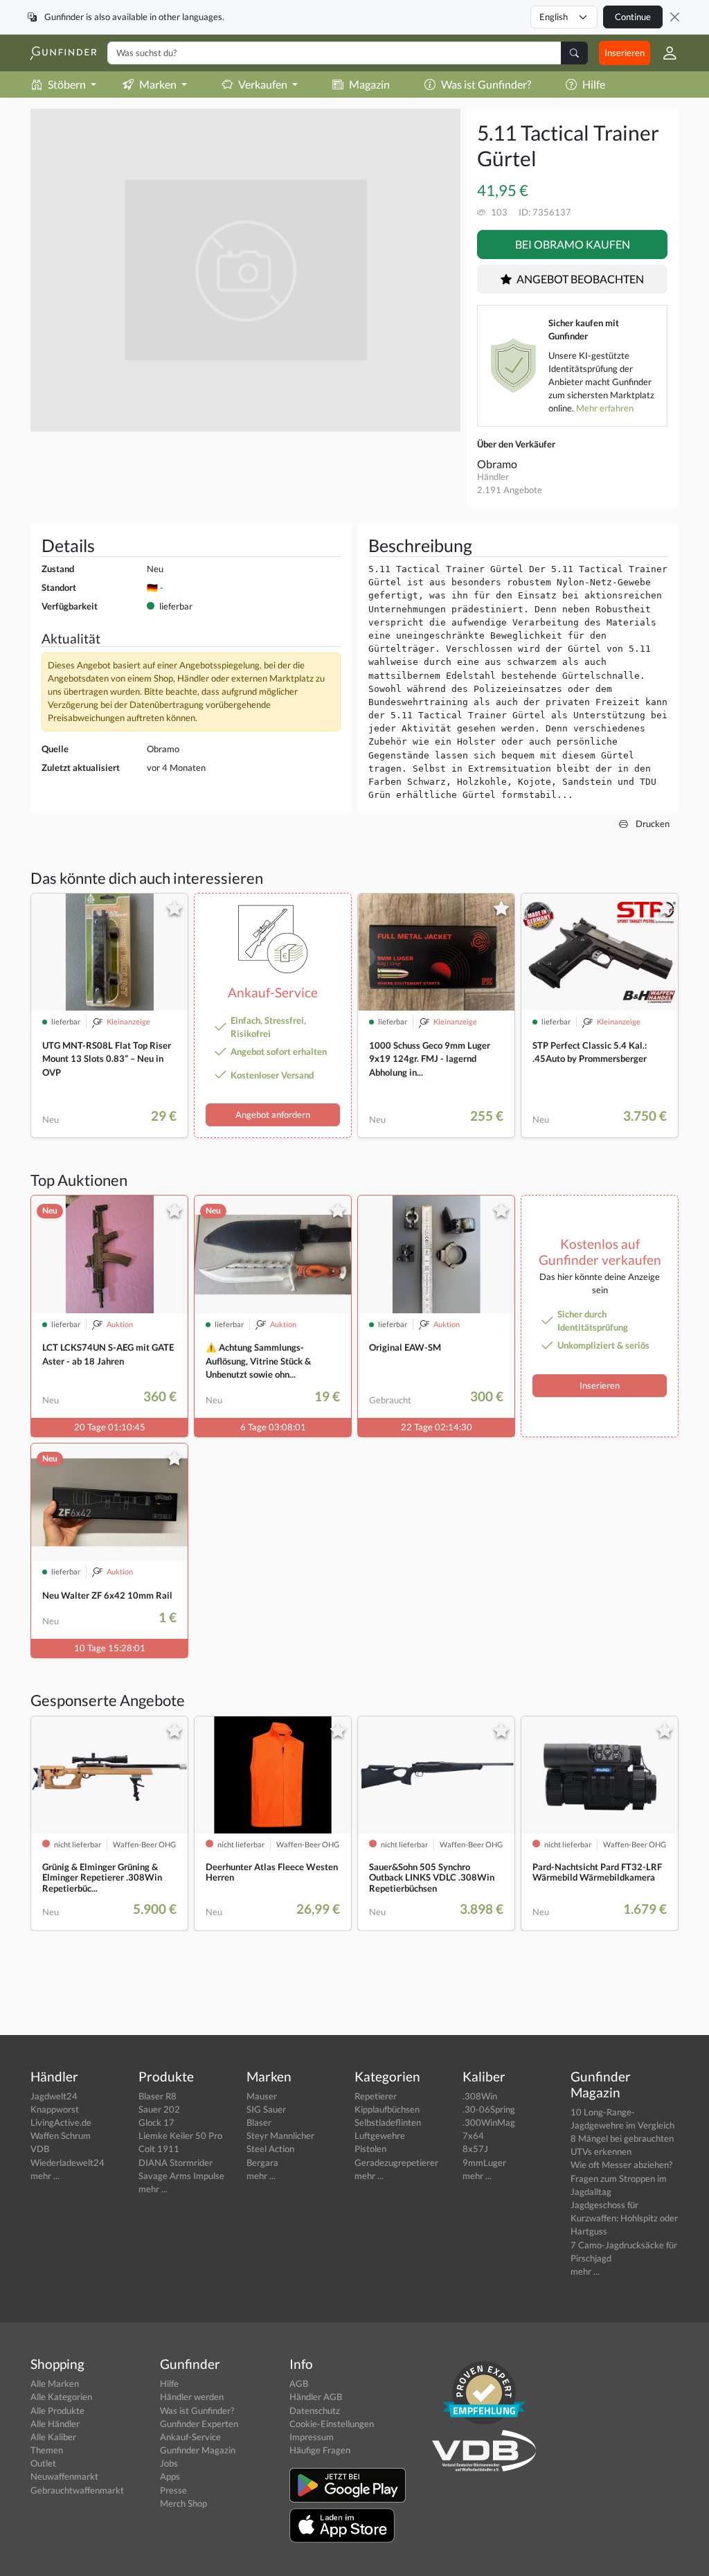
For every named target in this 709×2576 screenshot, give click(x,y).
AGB (299, 2383)
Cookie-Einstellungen (332, 2424)
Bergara (262, 2162)
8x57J (475, 2149)
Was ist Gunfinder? (486, 84)
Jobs (169, 2463)
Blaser (259, 2122)
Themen (47, 2450)
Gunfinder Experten (199, 2424)
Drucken (652, 824)
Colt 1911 (159, 2149)
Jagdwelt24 (54, 2096)
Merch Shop (183, 2503)
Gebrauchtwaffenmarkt (77, 2490)
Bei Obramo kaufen (573, 244)
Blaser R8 (158, 2096)
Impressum (312, 2437)
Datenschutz (315, 2410)
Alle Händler (55, 2424)
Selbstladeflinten (388, 2122)
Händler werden (192, 2397)
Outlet (43, 2463)
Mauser (262, 2096)
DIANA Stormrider (176, 2162)
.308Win (480, 2096)
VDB (40, 2149)
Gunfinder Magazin (198, 2450)
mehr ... (45, 2176)
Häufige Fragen (320, 2450)
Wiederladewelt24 (68, 2162)
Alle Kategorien (61, 2397)
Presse (173, 2490)
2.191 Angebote (510, 490)
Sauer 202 (159, 2109)
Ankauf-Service (190, 2437)
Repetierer (376, 2096)
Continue (633, 17)
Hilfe (594, 84)
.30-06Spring (489, 2109)
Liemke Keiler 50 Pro (180, 2135)
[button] (664, 53)
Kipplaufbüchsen (387, 2109)
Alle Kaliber (53, 2437)
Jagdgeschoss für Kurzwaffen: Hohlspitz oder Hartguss (624, 2218)
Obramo (497, 464)
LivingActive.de (61, 2122)
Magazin (369, 84)
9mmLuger (484, 2162)
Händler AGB (316, 2397)
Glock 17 (156, 2122)
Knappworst (55, 2109)
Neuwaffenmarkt (64, 2476)
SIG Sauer (266, 2109)
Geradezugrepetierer (396, 2162)
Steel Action (270, 2149)
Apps (170, 2476)
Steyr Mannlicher (280, 2135)
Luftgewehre (380, 2135)
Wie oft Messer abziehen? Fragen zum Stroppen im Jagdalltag (621, 2178)
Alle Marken (55, 2383)
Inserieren (625, 53)
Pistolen (370, 2149)
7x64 (473, 2135)
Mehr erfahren (605, 408)
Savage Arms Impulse (181, 2176)
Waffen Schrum (61, 2135)
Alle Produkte (57, 2410)
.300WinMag (489, 2122)
